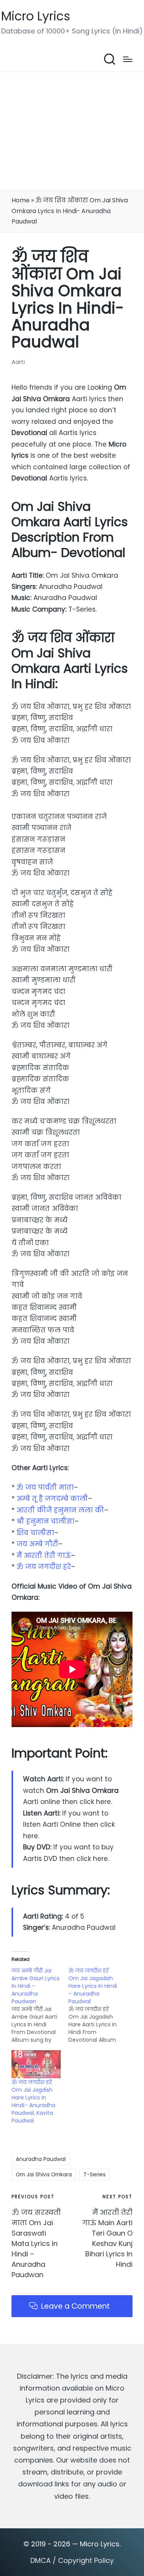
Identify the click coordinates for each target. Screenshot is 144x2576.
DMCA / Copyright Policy (72, 2560)
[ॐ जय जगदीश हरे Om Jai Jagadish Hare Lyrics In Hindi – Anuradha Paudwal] (97, 2005)
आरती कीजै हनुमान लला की (60, 1510)
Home (21, 200)
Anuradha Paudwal (41, 2159)
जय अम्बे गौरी (37, 1544)
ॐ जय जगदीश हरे (44, 1567)
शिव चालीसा (35, 1533)
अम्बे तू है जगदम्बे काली (52, 1499)
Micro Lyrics (36, 16)
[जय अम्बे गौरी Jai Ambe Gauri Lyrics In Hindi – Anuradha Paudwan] (40, 2005)
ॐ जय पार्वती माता (45, 1487)
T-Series (94, 2174)
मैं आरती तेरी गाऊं (44, 1556)
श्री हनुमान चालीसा (46, 1521)
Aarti (18, 362)
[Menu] (128, 59)
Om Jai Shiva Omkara (44, 2174)
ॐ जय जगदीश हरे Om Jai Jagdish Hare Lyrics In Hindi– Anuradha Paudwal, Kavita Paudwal (33, 2101)
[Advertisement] (72, 130)
